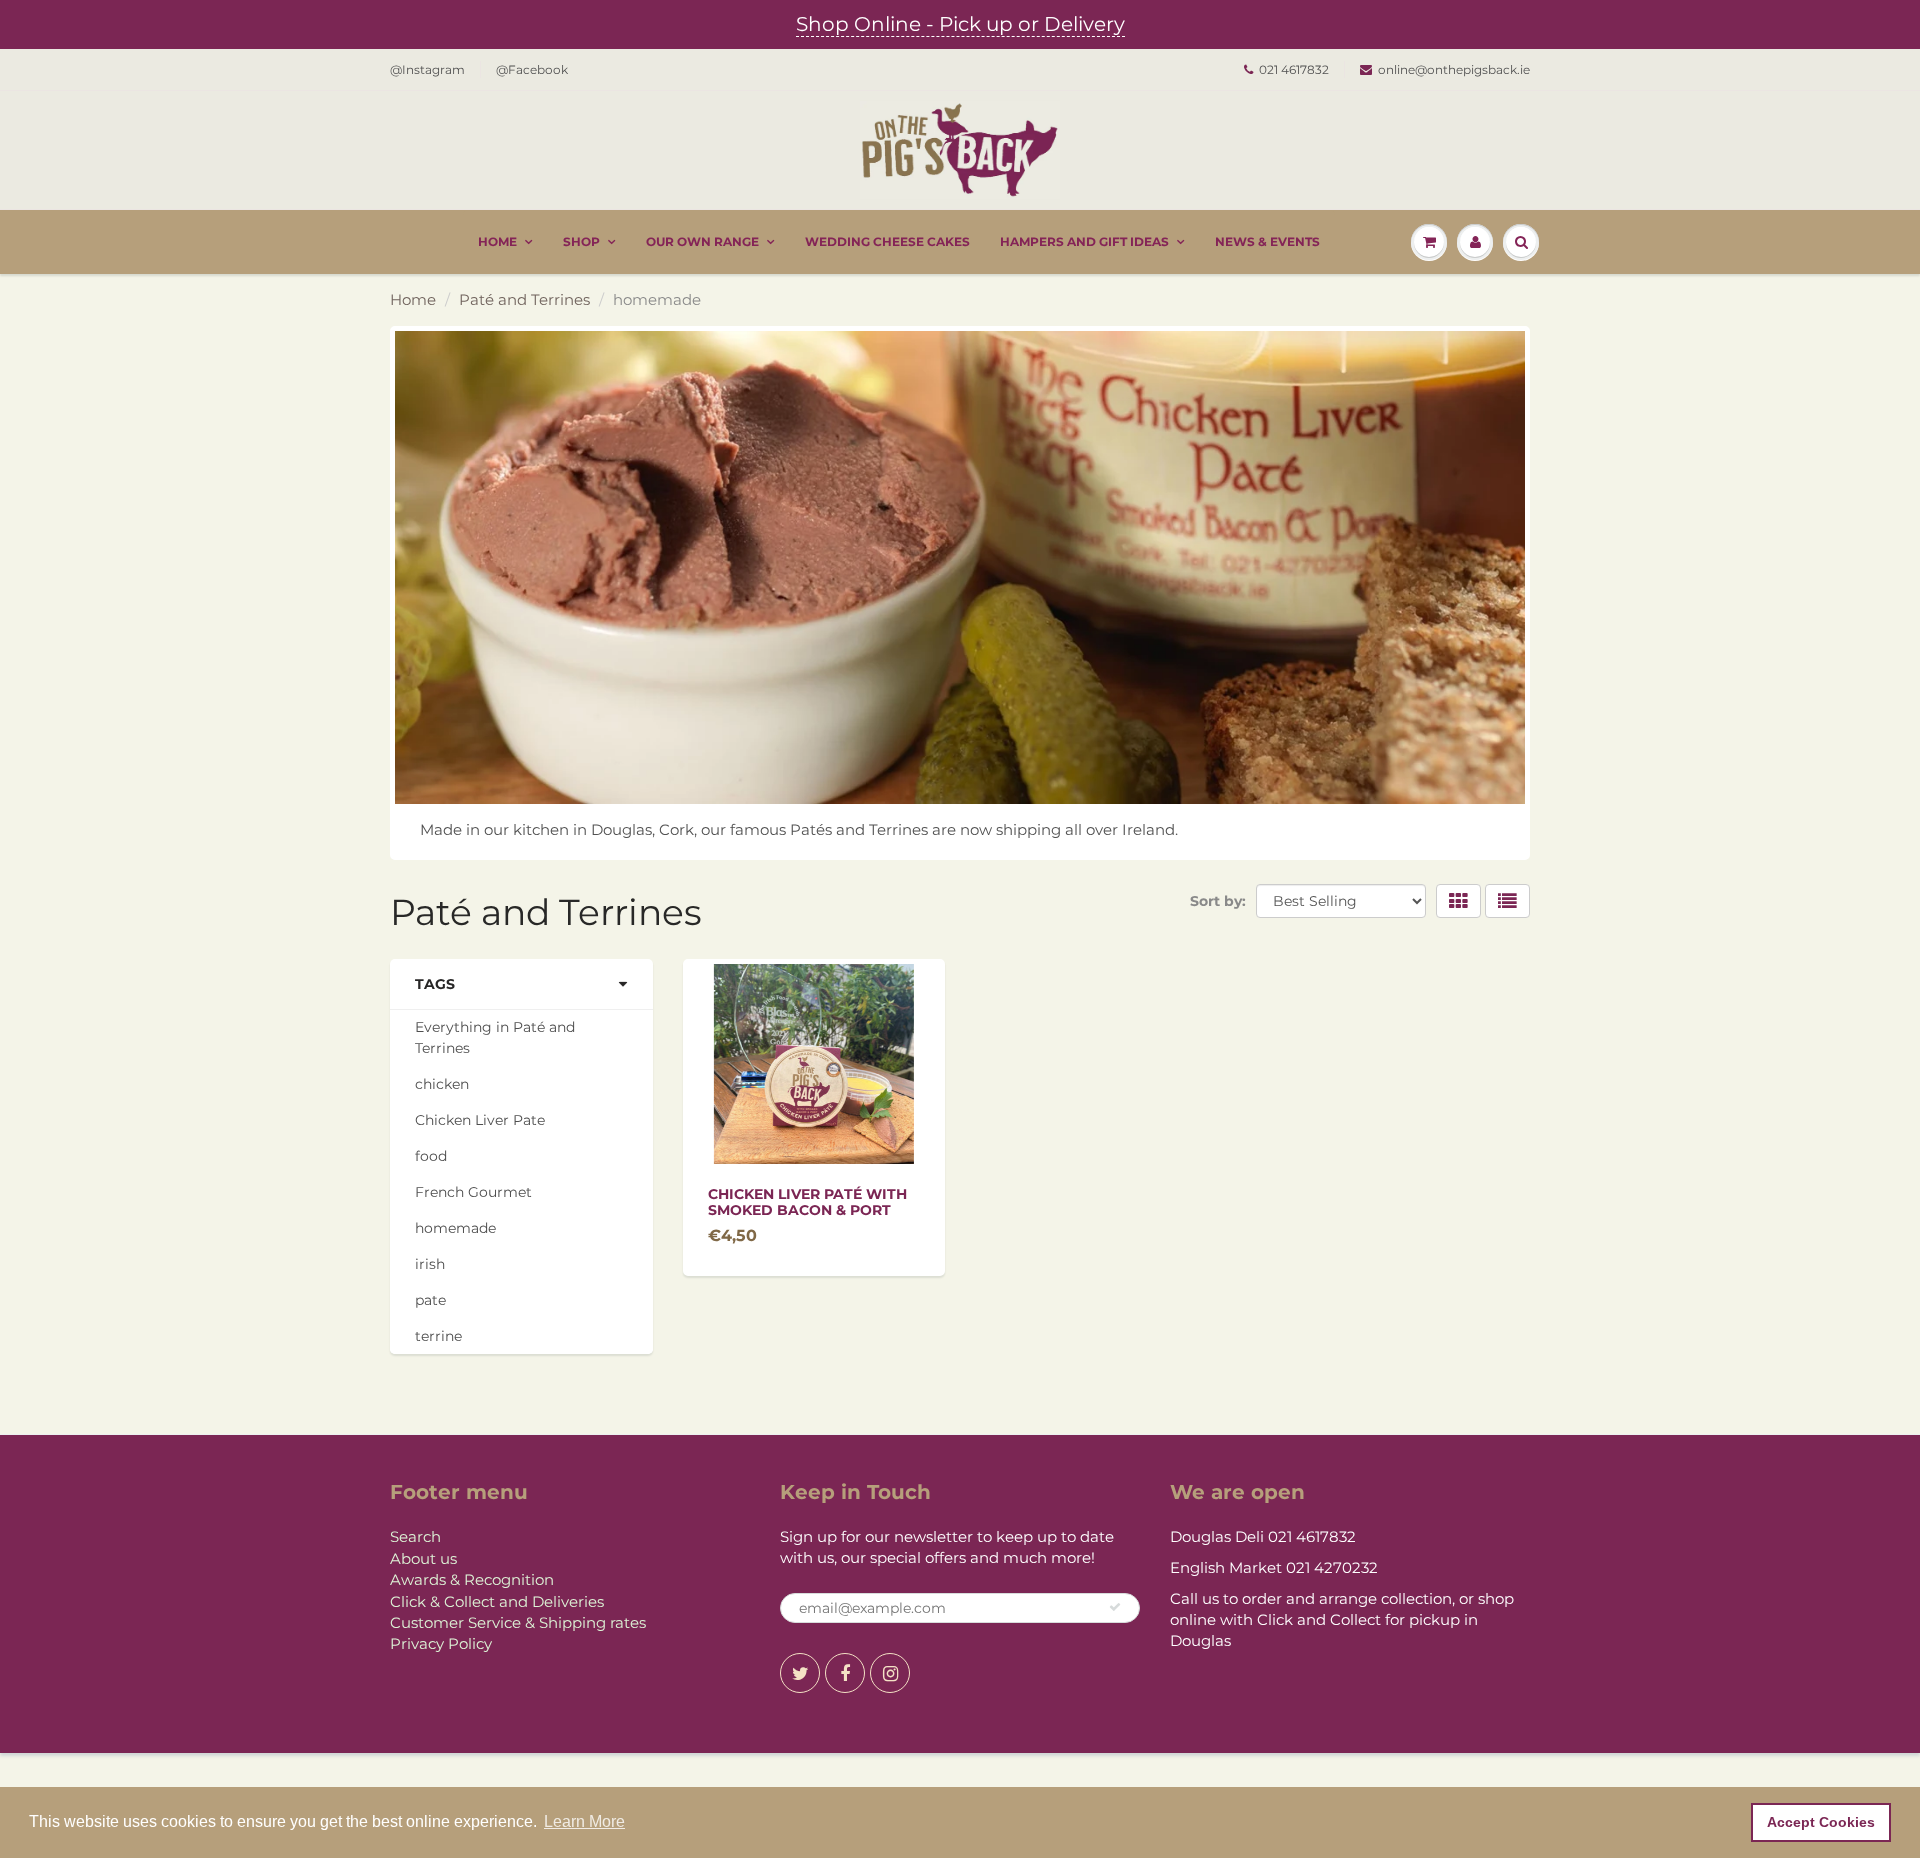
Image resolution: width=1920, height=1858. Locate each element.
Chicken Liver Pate (480, 1120)
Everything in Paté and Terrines (495, 1037)
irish (430, 1264)
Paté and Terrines (524, 299)
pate (430, 1300)
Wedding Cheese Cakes (887, 241)
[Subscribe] (1115, 1607)
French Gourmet (473, 1192)
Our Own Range (702, 241)
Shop (581, 241)
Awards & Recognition (472, 1579)
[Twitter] (800, 1673)
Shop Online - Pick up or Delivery (960, 24)
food (431, 1156)
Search (415, 1536)
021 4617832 (1294, 69)
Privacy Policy (441, 1643)
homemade (455, 1228)
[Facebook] (845, 1673)
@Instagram (427, 69)
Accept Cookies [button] (1821, 1822)
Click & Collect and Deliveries (497, 1601)
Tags (435, 984)
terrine (438, 1336)
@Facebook (532, 69)
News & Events (1267, 241)
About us (423, 1558)
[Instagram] (890, 1673)
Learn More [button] (584, 1821)
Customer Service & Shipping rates (518, 1622)
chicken (442, 1084)
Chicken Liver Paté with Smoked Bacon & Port (807, 1202)
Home (497, 241)
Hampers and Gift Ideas (1084, 241)
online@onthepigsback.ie (1454, 69)
